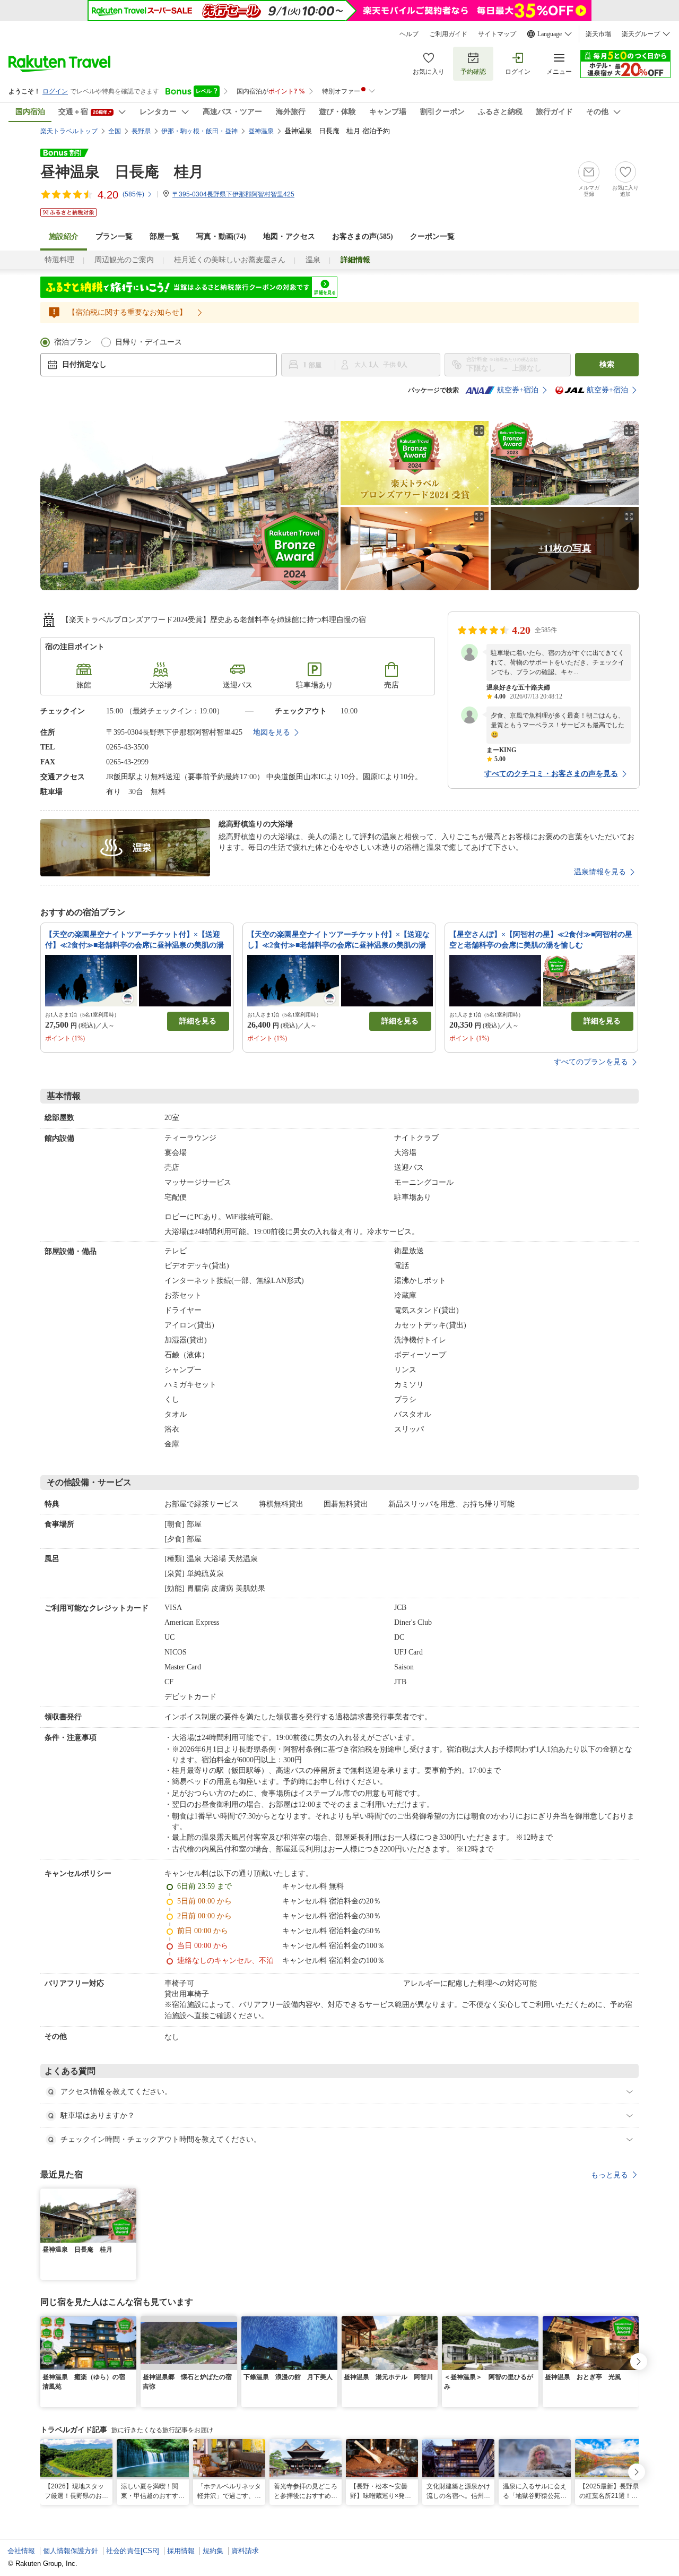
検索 (607, 364)
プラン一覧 (114, 236)
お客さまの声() (363, 236)
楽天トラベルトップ (69, 131)
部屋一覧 (164, 236)
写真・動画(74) (221, 236)
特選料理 (59, 260)
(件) (133, 194)
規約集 (213, 2551)
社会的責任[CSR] (133, 2551)
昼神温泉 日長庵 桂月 (122, 172)
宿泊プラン (73, 342)
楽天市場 (598, 34)
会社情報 (21, 2551)
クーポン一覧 (432, 236)
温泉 (313, 260)
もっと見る (610, 2175)
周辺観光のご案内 (124, 260)
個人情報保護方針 (71, 2551)
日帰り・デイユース (149, 342)
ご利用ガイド (448, 34)
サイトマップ (497, 34)
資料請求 (245, 2551)
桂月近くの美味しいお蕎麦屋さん (230, 260)
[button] (130, 2195)
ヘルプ (409, 34)
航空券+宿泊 (518, 390)
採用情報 (181, 2551)
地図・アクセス (289, 236)
